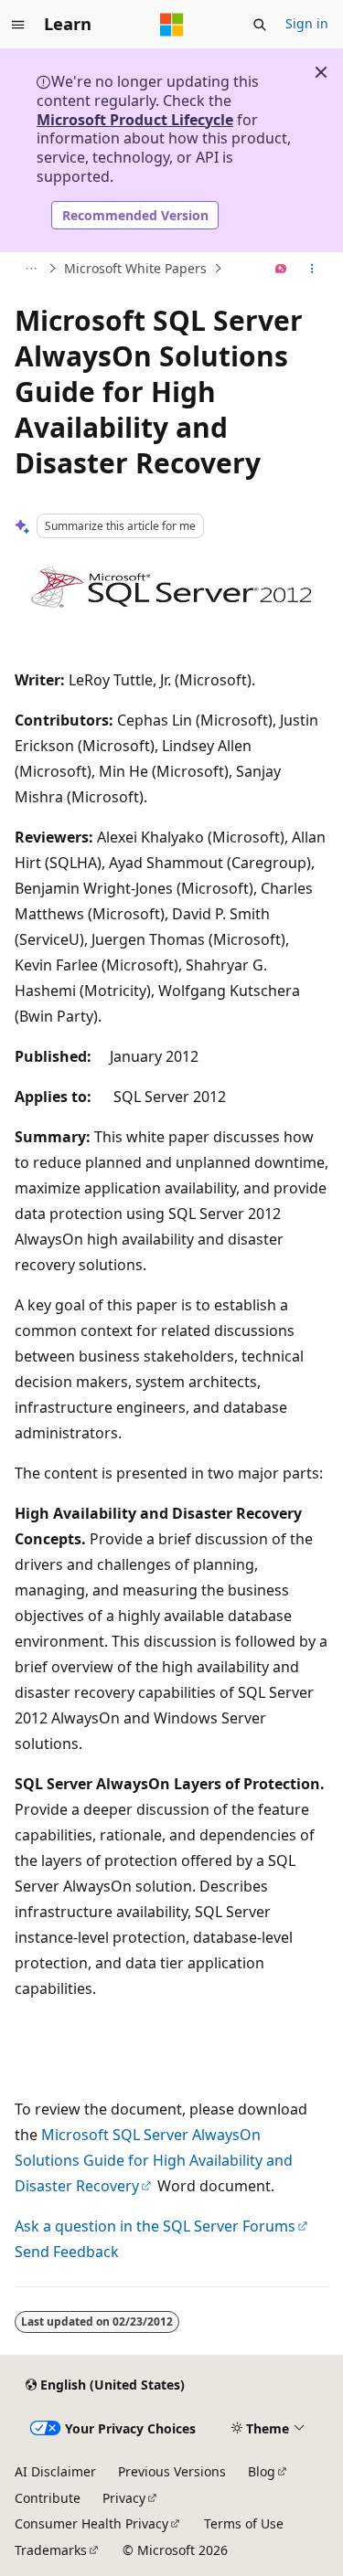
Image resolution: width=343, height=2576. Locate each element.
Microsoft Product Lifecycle (135, 120)
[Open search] (260, 25)
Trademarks (51, 2550)
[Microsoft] (172, 25)
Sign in (307, 23)
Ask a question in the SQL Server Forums (155, 2226)
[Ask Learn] (281, 269)
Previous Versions (172, 2471)
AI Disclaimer (55, 2471)
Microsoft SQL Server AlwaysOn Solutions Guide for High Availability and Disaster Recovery (154, 2160)
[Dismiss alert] (321, 72)
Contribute (48, 2498)
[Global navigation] (18, 25)
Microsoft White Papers (135, 268)
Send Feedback (67, 2252)
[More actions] (312, 269)
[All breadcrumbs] (31, 269)
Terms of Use (244, 2523)
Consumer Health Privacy (91, 2523)
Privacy (124, 2498)
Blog (262, 2471)
